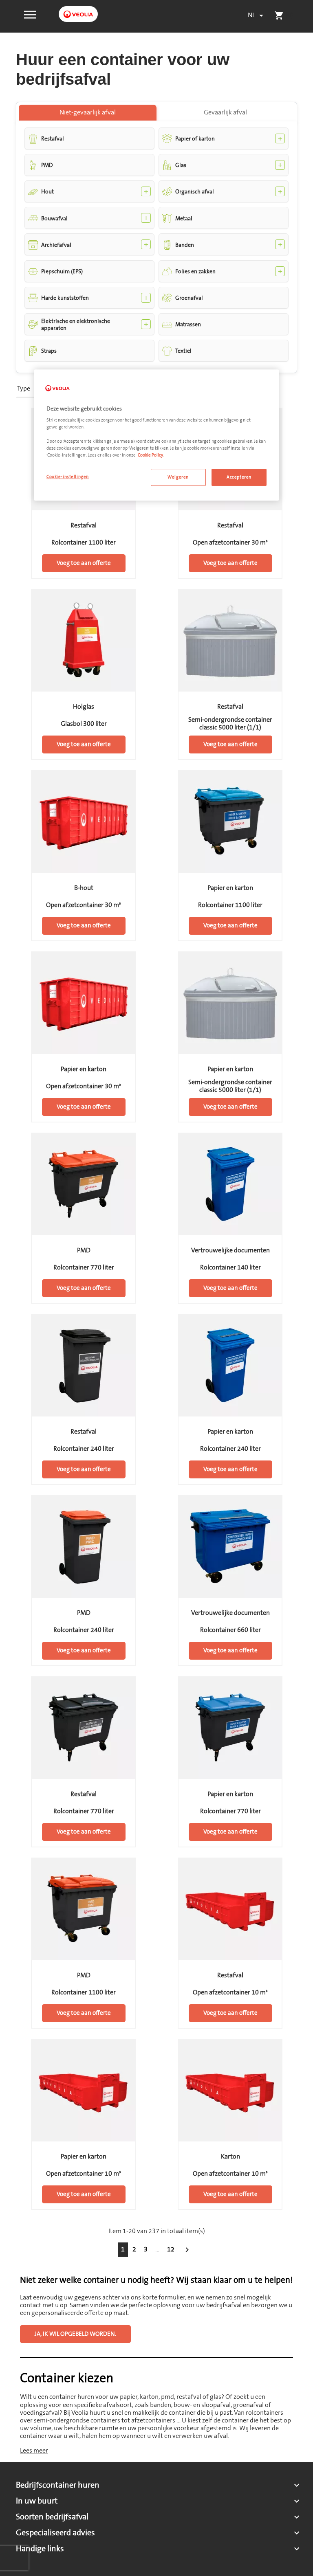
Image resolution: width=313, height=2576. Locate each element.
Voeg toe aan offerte (84, 563)
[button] (30, 14)
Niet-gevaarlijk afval (88, 112)
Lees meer (34, 2451)
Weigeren (178, 477)
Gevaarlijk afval (225, 112)
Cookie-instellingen (68, 477)
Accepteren (239, 477)
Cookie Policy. (151, 455)
